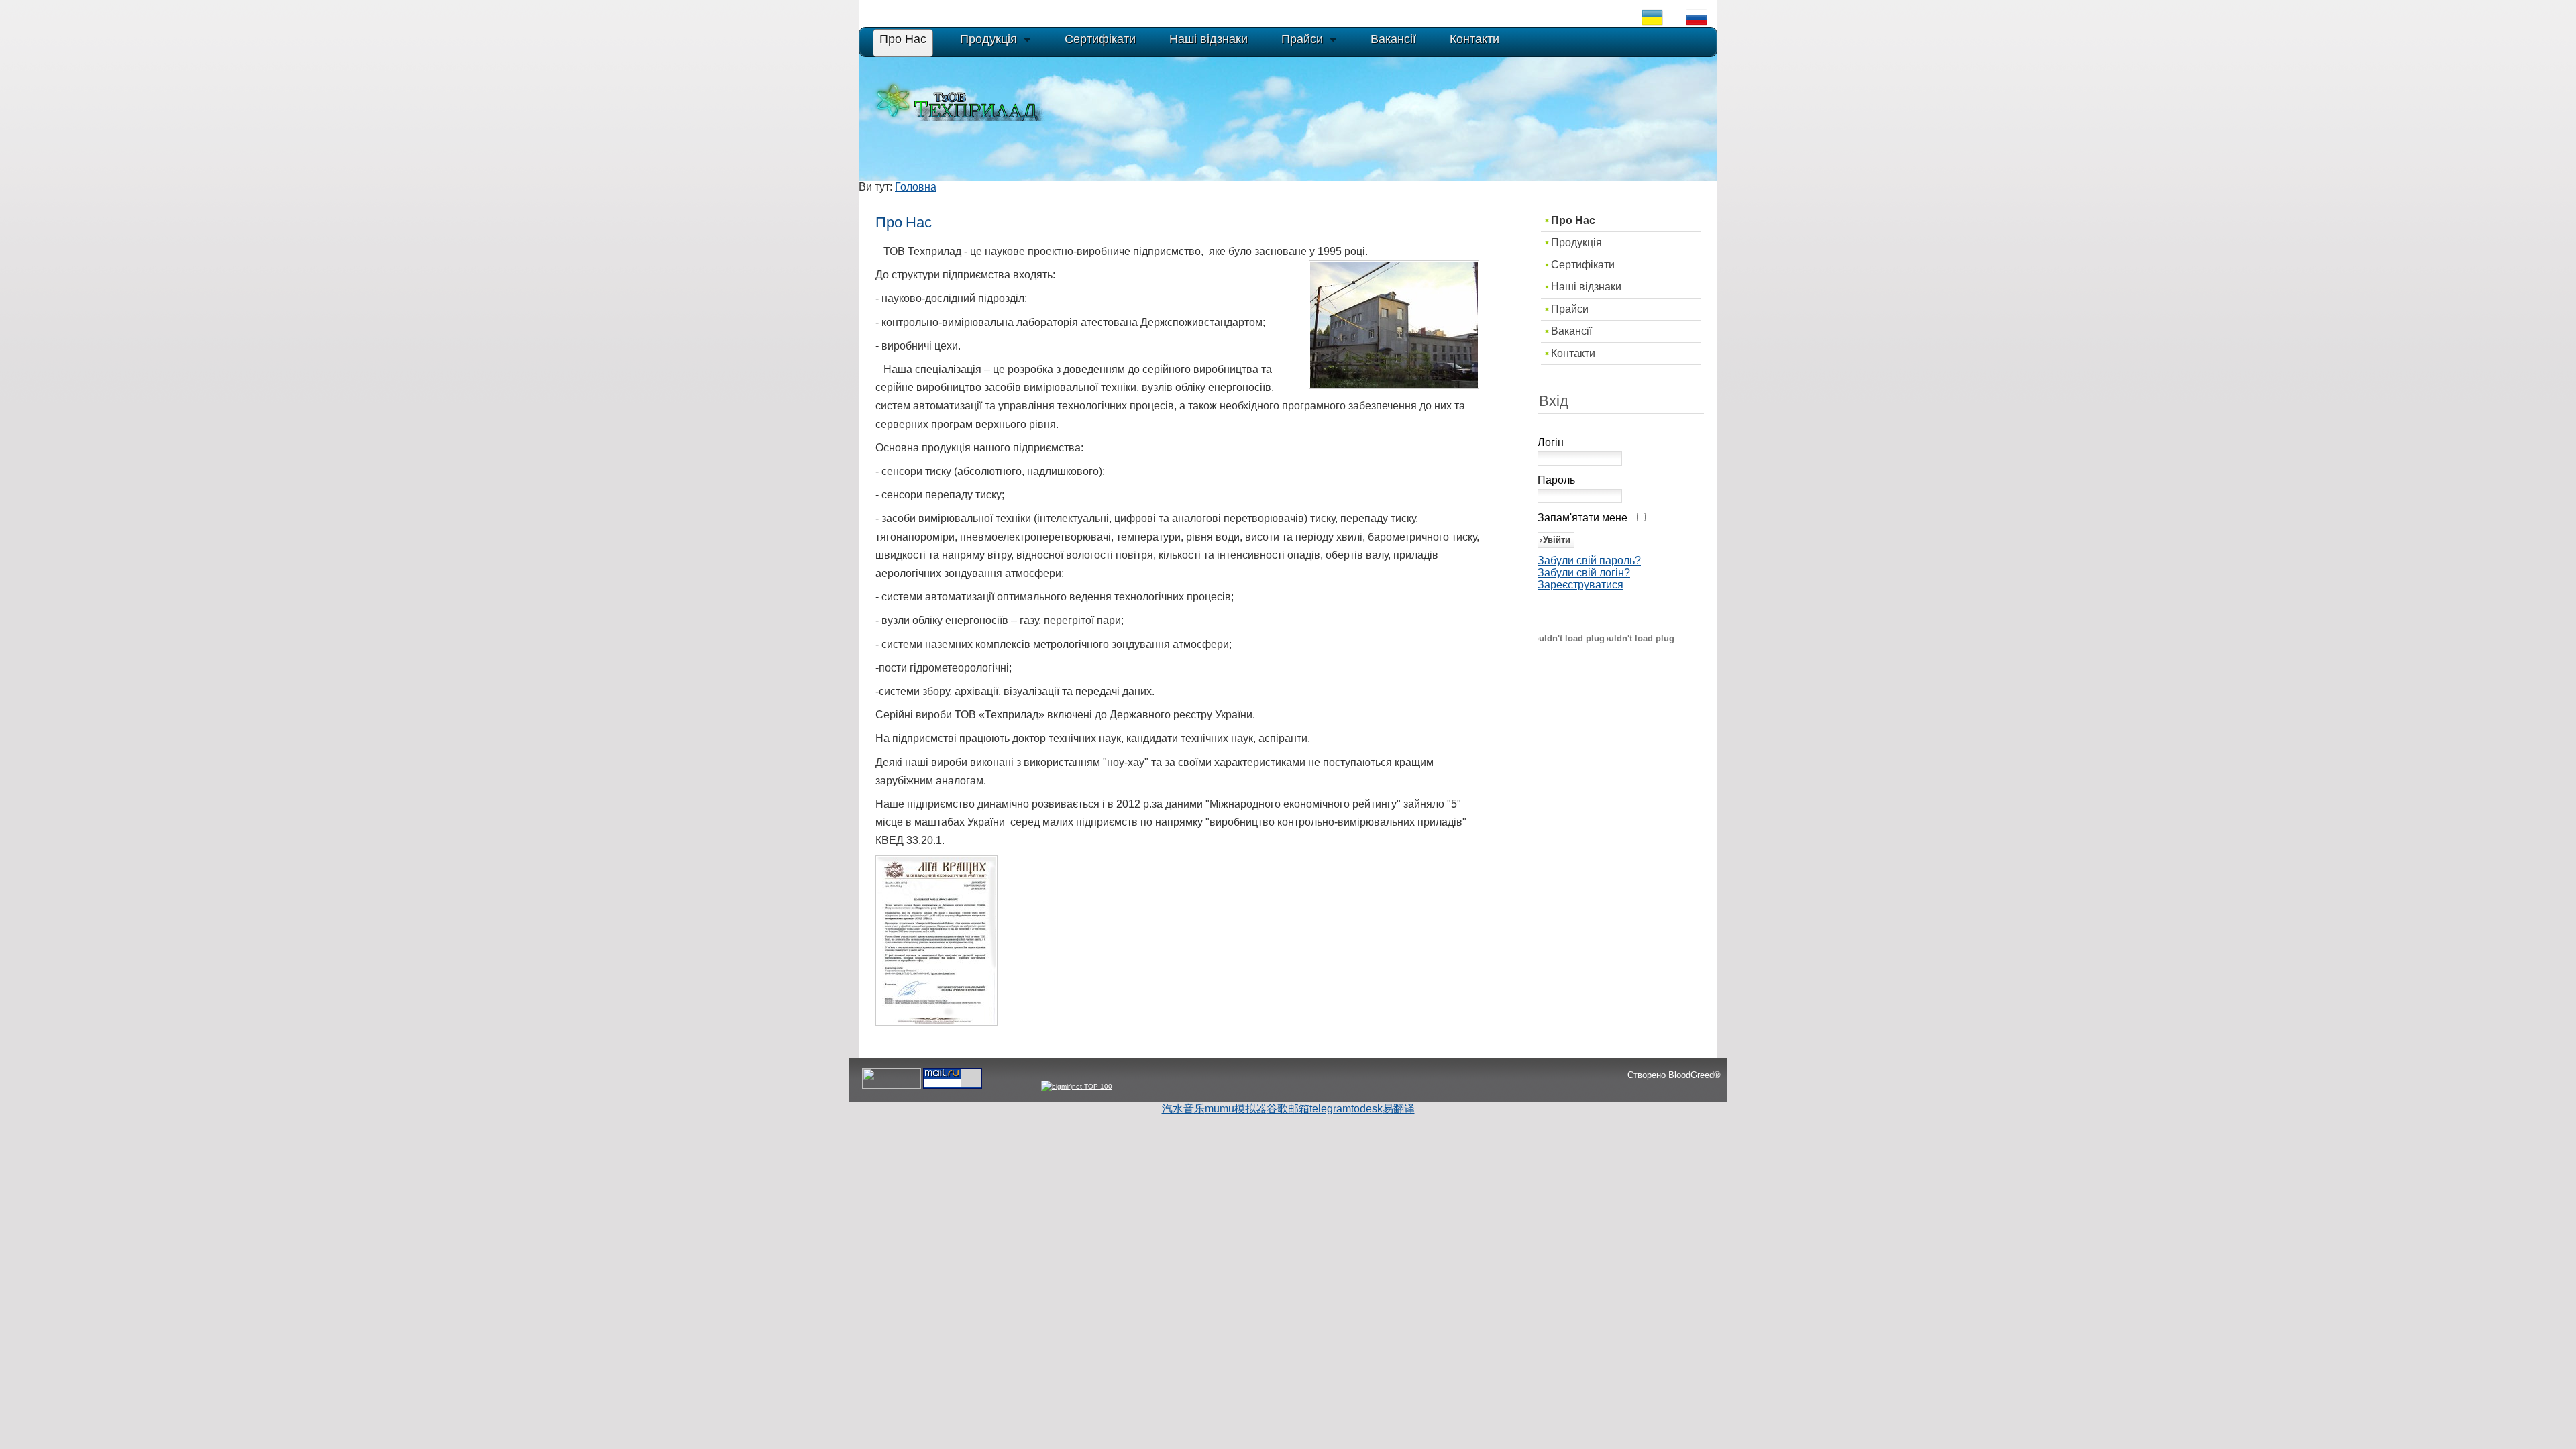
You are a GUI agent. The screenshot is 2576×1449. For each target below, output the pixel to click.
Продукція (1576, 243)
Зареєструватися (1580, 585)
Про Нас (1573, 220)
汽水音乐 (1183, 1109)
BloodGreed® (1695, 1075)
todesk (1367, 1109)
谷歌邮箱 (1288, 1109)
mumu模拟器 (1236, 1109)
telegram (1330, 1109)
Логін (1551, 442)
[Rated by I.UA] (892, 1086)
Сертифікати (1583, 265)
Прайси (1570, 309)
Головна (916, 187)
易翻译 (1399, 1109)
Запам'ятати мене (1582, 518)
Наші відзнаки (1586, 287)
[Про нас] (936, 1022)
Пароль (1556, 480)
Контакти (1573, 353)
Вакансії (1571, 331)
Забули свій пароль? (1589, 560)
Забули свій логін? (1584, 573)
